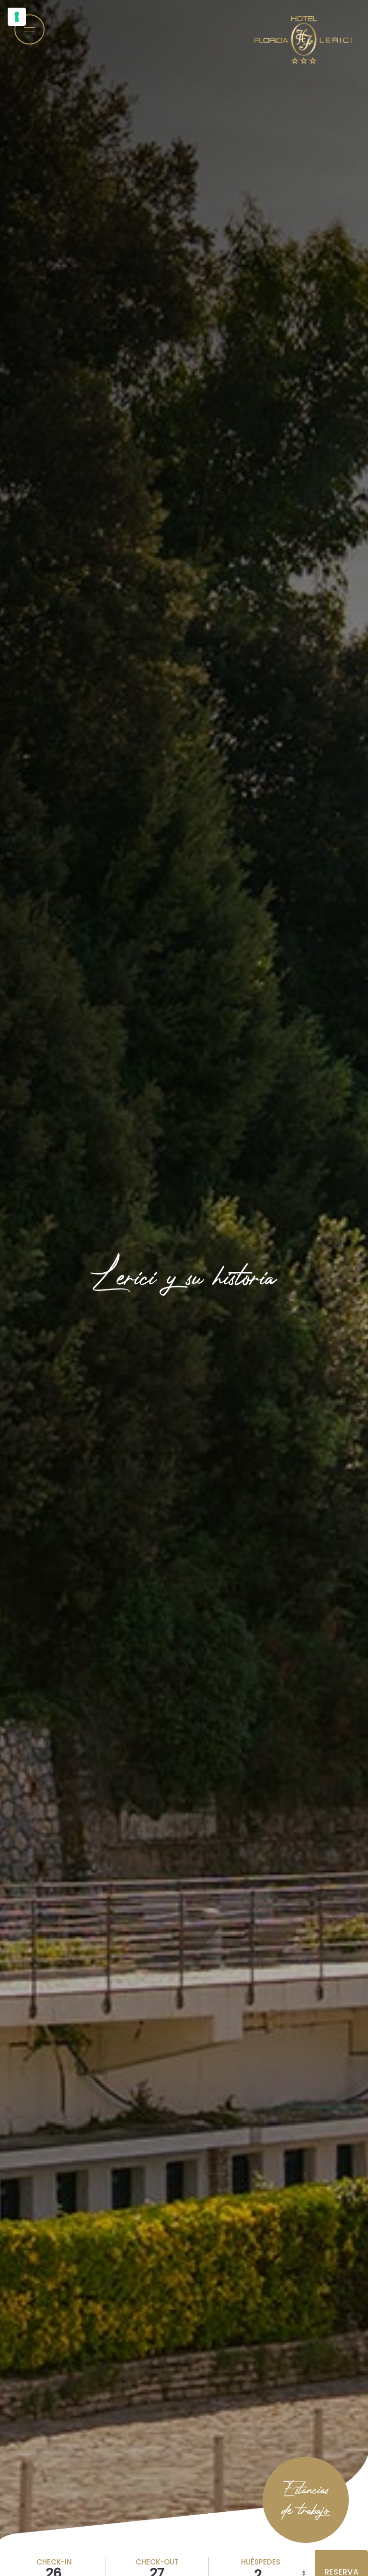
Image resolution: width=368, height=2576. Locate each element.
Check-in (54, 2562)
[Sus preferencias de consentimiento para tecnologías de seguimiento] (17, 17)
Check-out (157, 2562)
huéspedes (261, 2562)
